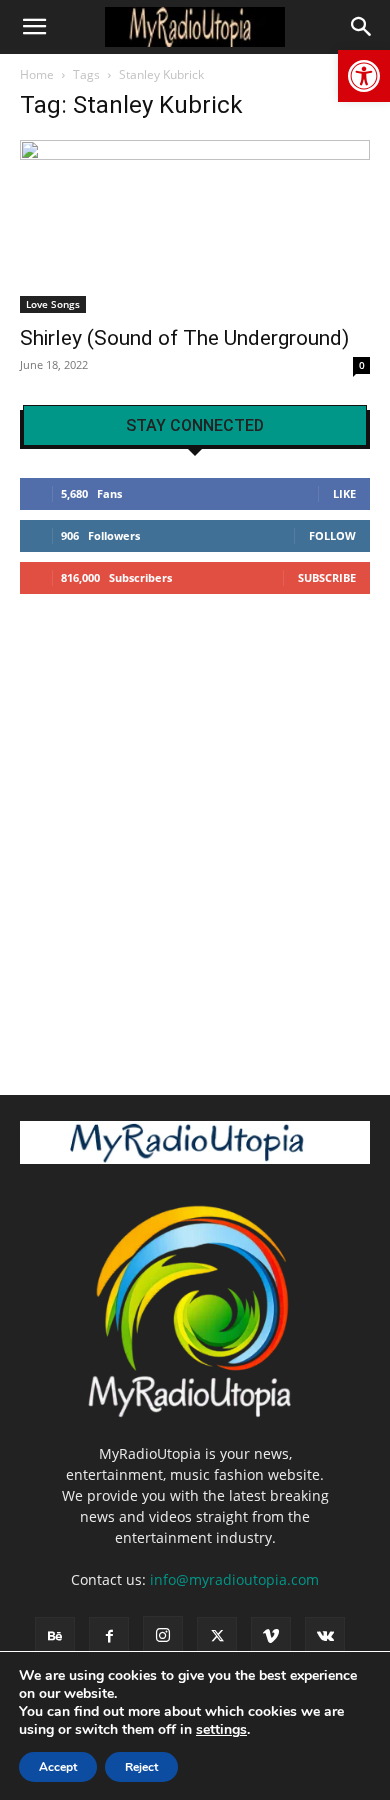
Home (37, 74)
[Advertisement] (195, 836)
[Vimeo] (271, 1637)
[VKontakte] (325, 1637)
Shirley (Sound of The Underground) (184, 338)
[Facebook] (109, 1637)
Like (344, 493)
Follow (332, 535)
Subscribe (327, 577)
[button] (364, 76)
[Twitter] (217, 1637)
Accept (58, 1767)
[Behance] (55, 1637)
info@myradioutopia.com (234, 1579)
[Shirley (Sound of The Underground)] (195, 226)
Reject (141, 1767)
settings (221, 1730)
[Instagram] (163, 1636)
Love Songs (53, 304)
